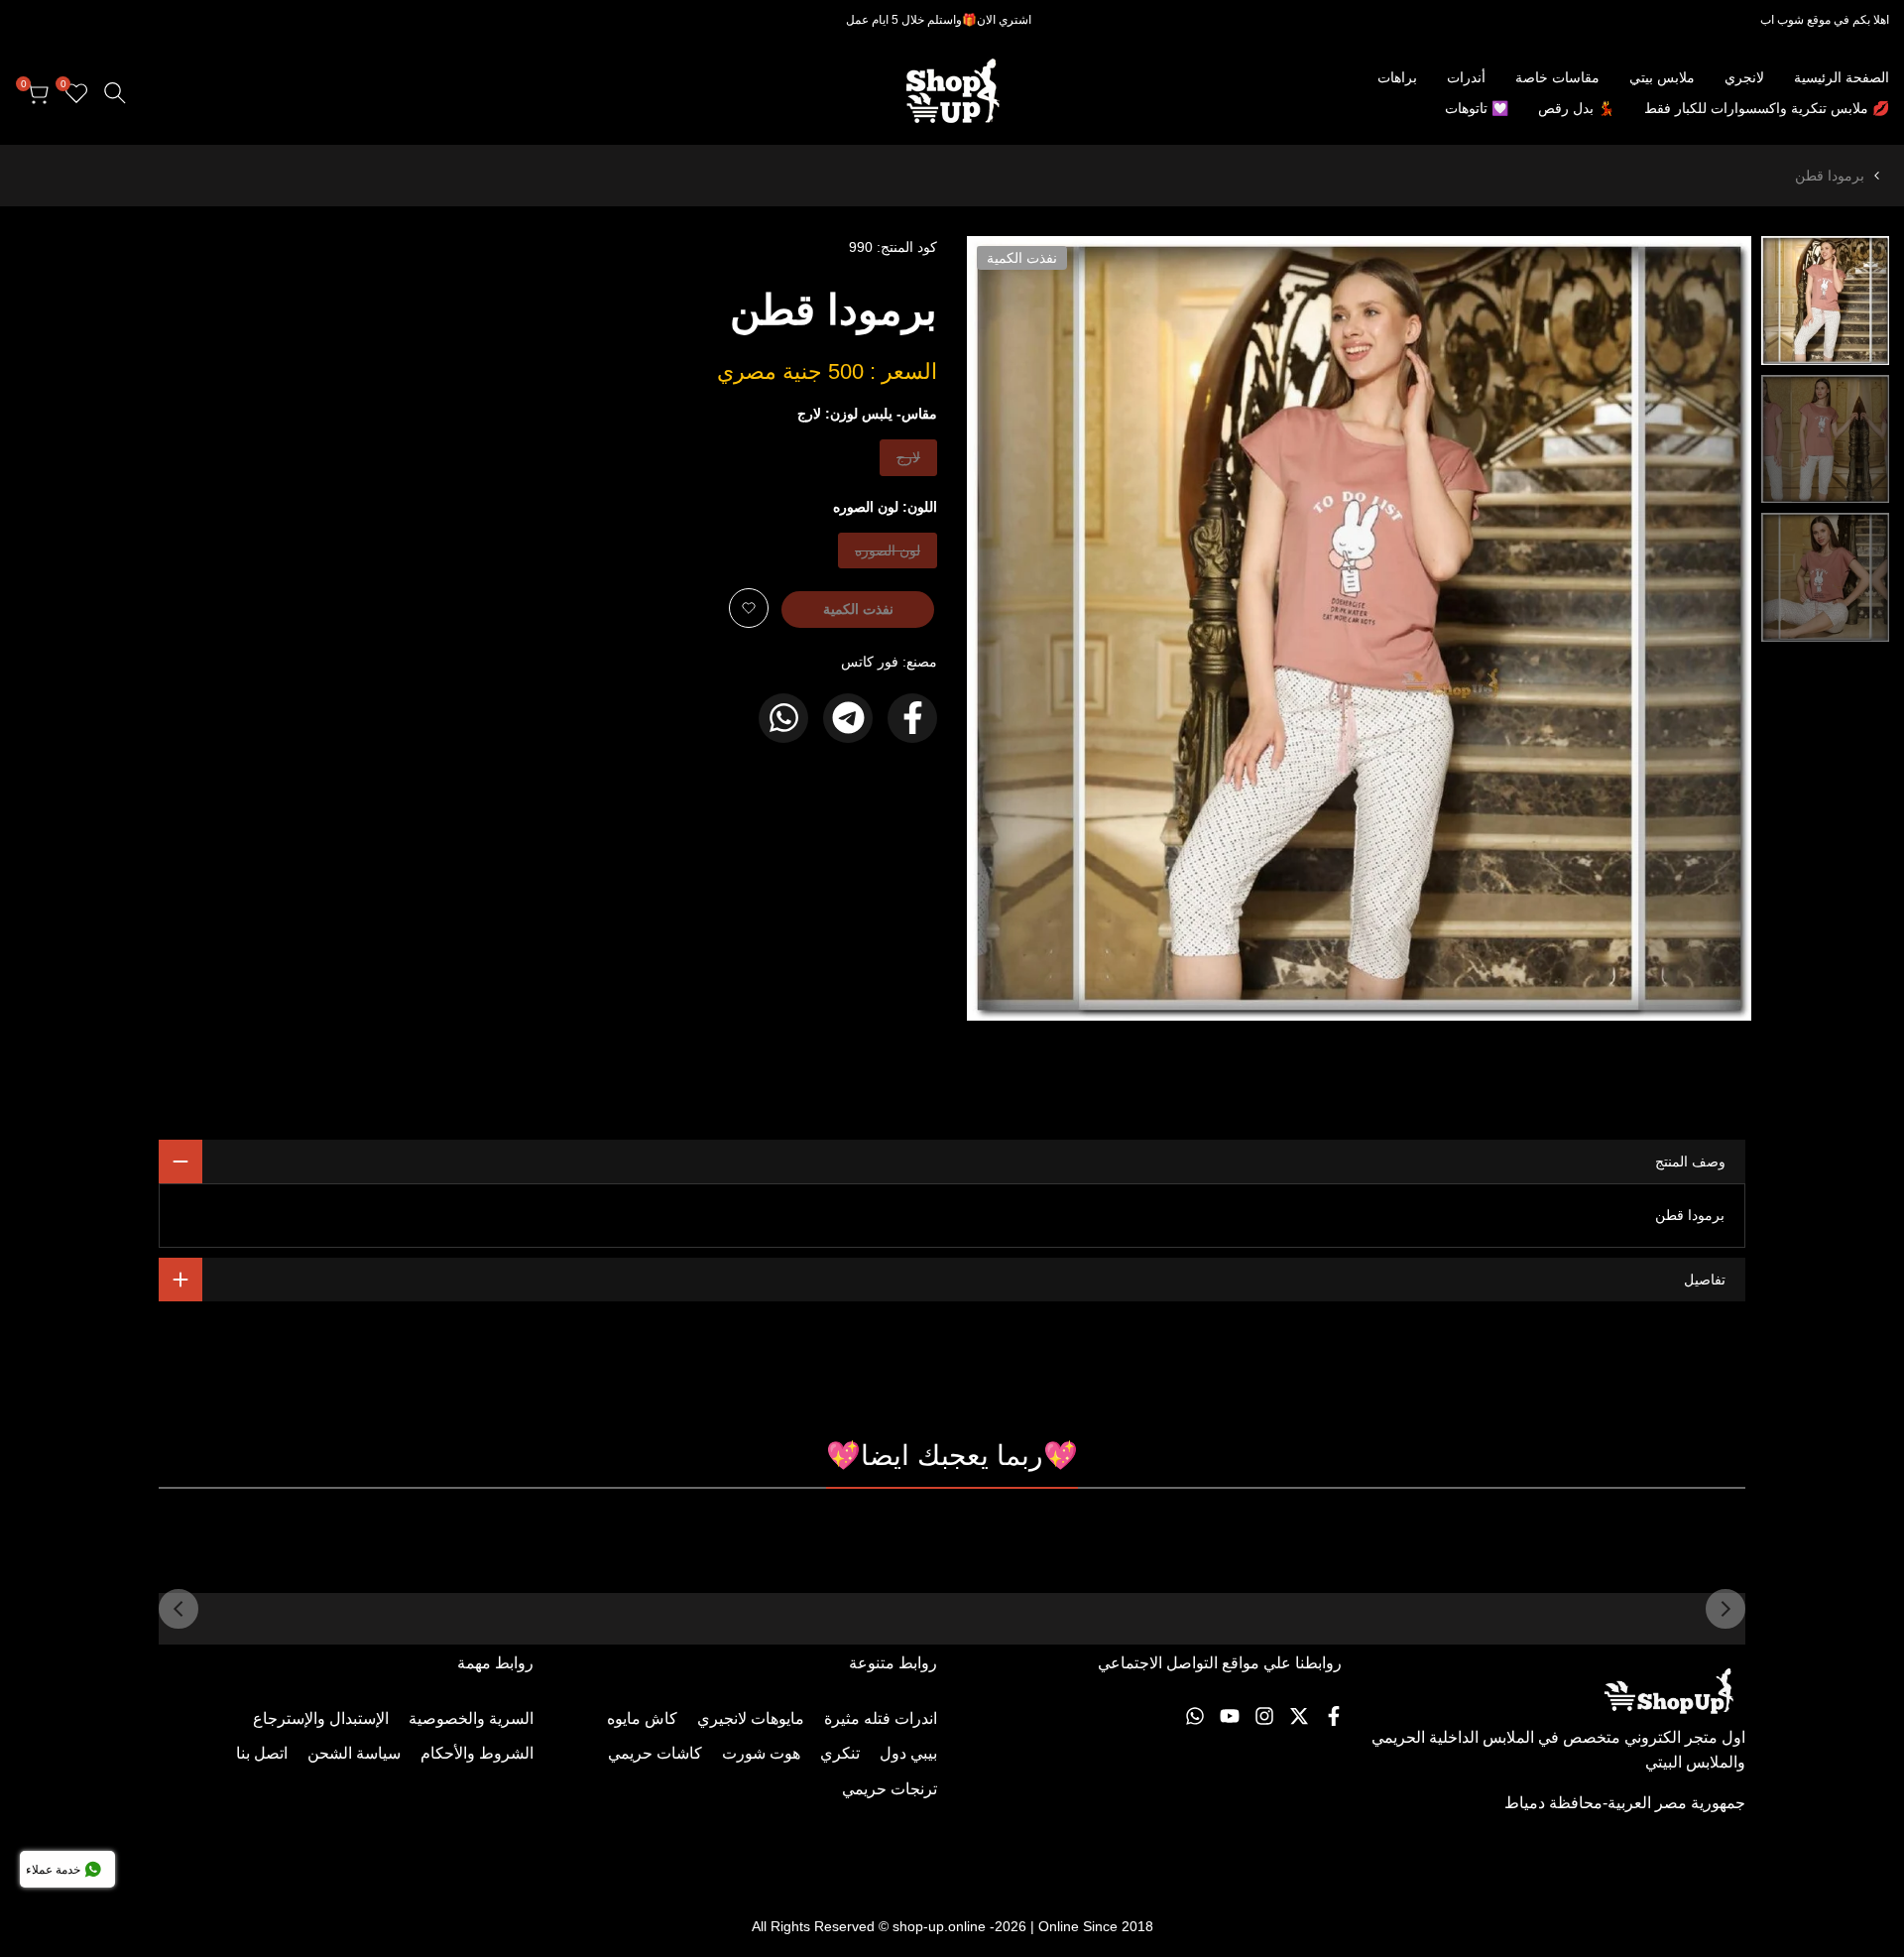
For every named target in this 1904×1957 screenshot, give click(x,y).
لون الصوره (888, 555)
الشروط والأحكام (477, 1753)
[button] (749, 608)
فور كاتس (870, 662)
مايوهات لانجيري (751, 1718)
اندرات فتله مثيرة (881, 1718)
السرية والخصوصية (471, 1718)
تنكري (840, 1753)
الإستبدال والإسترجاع (321, 1718)
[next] (1007, 629)
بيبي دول (908, 1753)
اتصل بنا (262, 1753)
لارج (905, 462)
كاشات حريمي (655, 1753)
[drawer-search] (115, 93)
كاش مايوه (642, 1718)
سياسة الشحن (354, 1753)
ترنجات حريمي (890, 1789)
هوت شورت (761, 1753)
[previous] (1712, 629)
